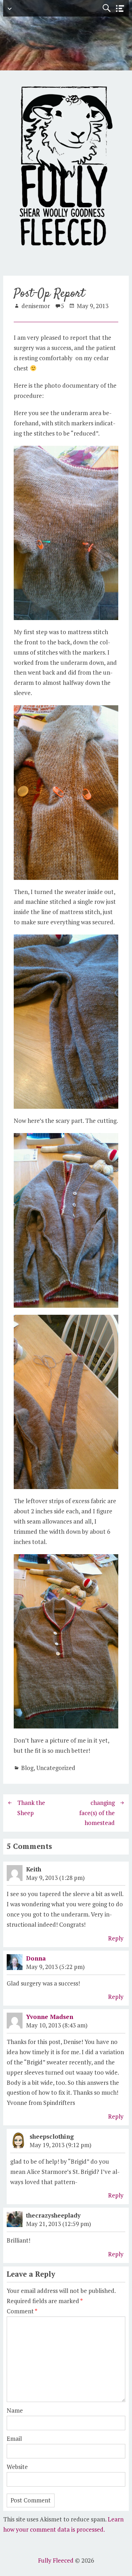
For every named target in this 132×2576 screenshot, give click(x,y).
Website (17, 2467)
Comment (22, 2311)
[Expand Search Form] (106, 8)
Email (14, 2439)
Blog (27, 1768)
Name (15, 2410)
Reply (116, 1938)
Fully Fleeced (56, 2560)
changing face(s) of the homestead (97, 1813)
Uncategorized (56, 1768)
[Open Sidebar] (120, 9)
